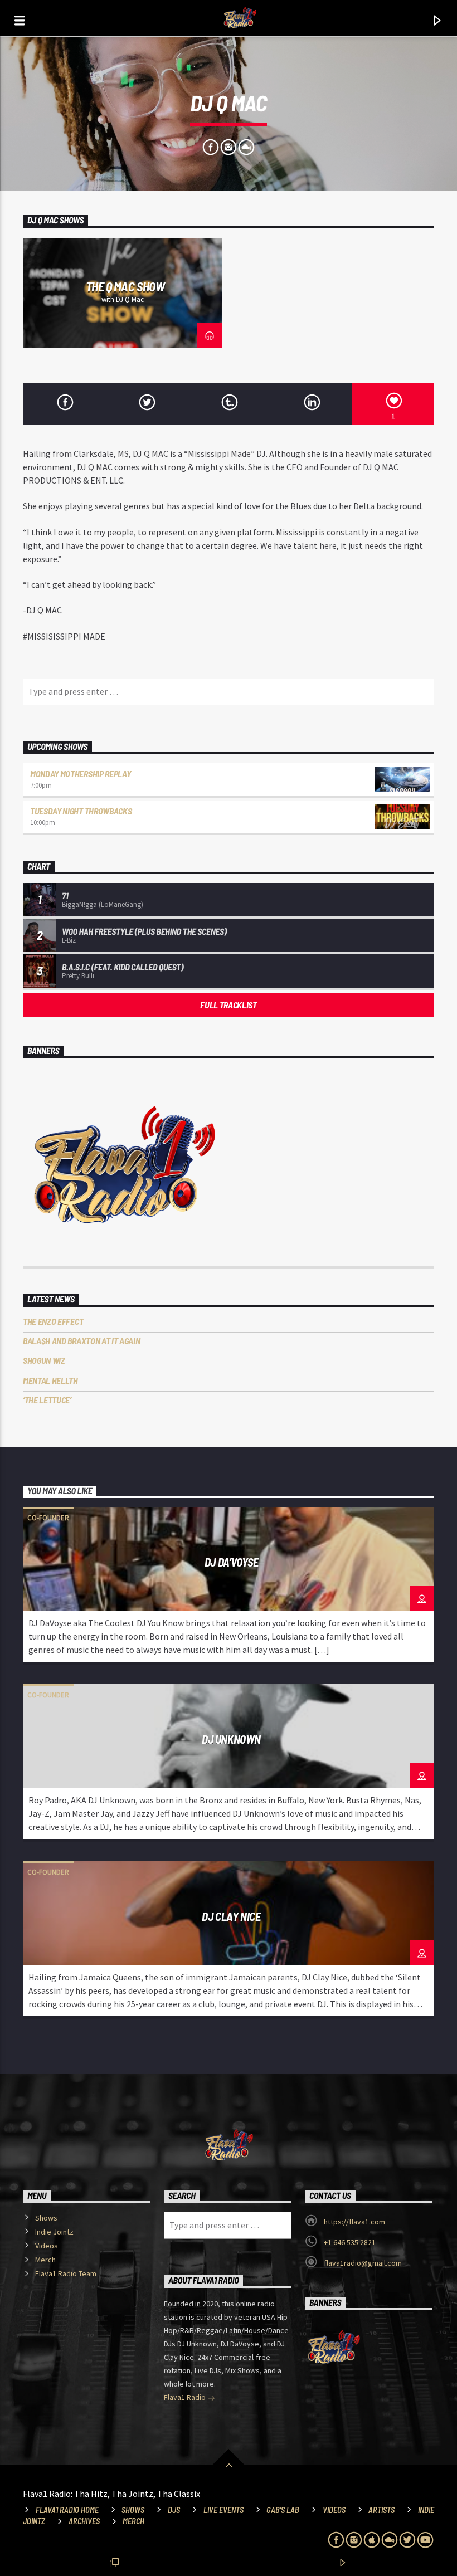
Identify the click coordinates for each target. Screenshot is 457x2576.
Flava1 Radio (186, 2397)
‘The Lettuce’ (47, 1400)
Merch (45, 2260)
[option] (122, 293)
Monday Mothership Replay (80, 774)
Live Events (223, 2510)
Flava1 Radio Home (67, 2510)
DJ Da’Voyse (231, 1562)
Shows (46, 2218)
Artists (381, 2510)
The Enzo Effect (53, 1321)
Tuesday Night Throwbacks (81, 811)
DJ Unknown (231, 1739)
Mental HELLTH (50, 1380)
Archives (84, 2521)
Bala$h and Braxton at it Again (81, 1341)
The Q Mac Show (125, 286)
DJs (174, 2510)
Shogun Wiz (44, 1360)
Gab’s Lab (283, 2510)
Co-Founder (48, 1518)
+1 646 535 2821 (350, 2242)
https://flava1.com (354, 2222)
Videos (47, 2246)
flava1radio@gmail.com (363, 2263)
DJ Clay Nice (231, 1916)
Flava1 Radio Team (66, 2273)
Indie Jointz (54, 2232)
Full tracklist (229, 1005)
